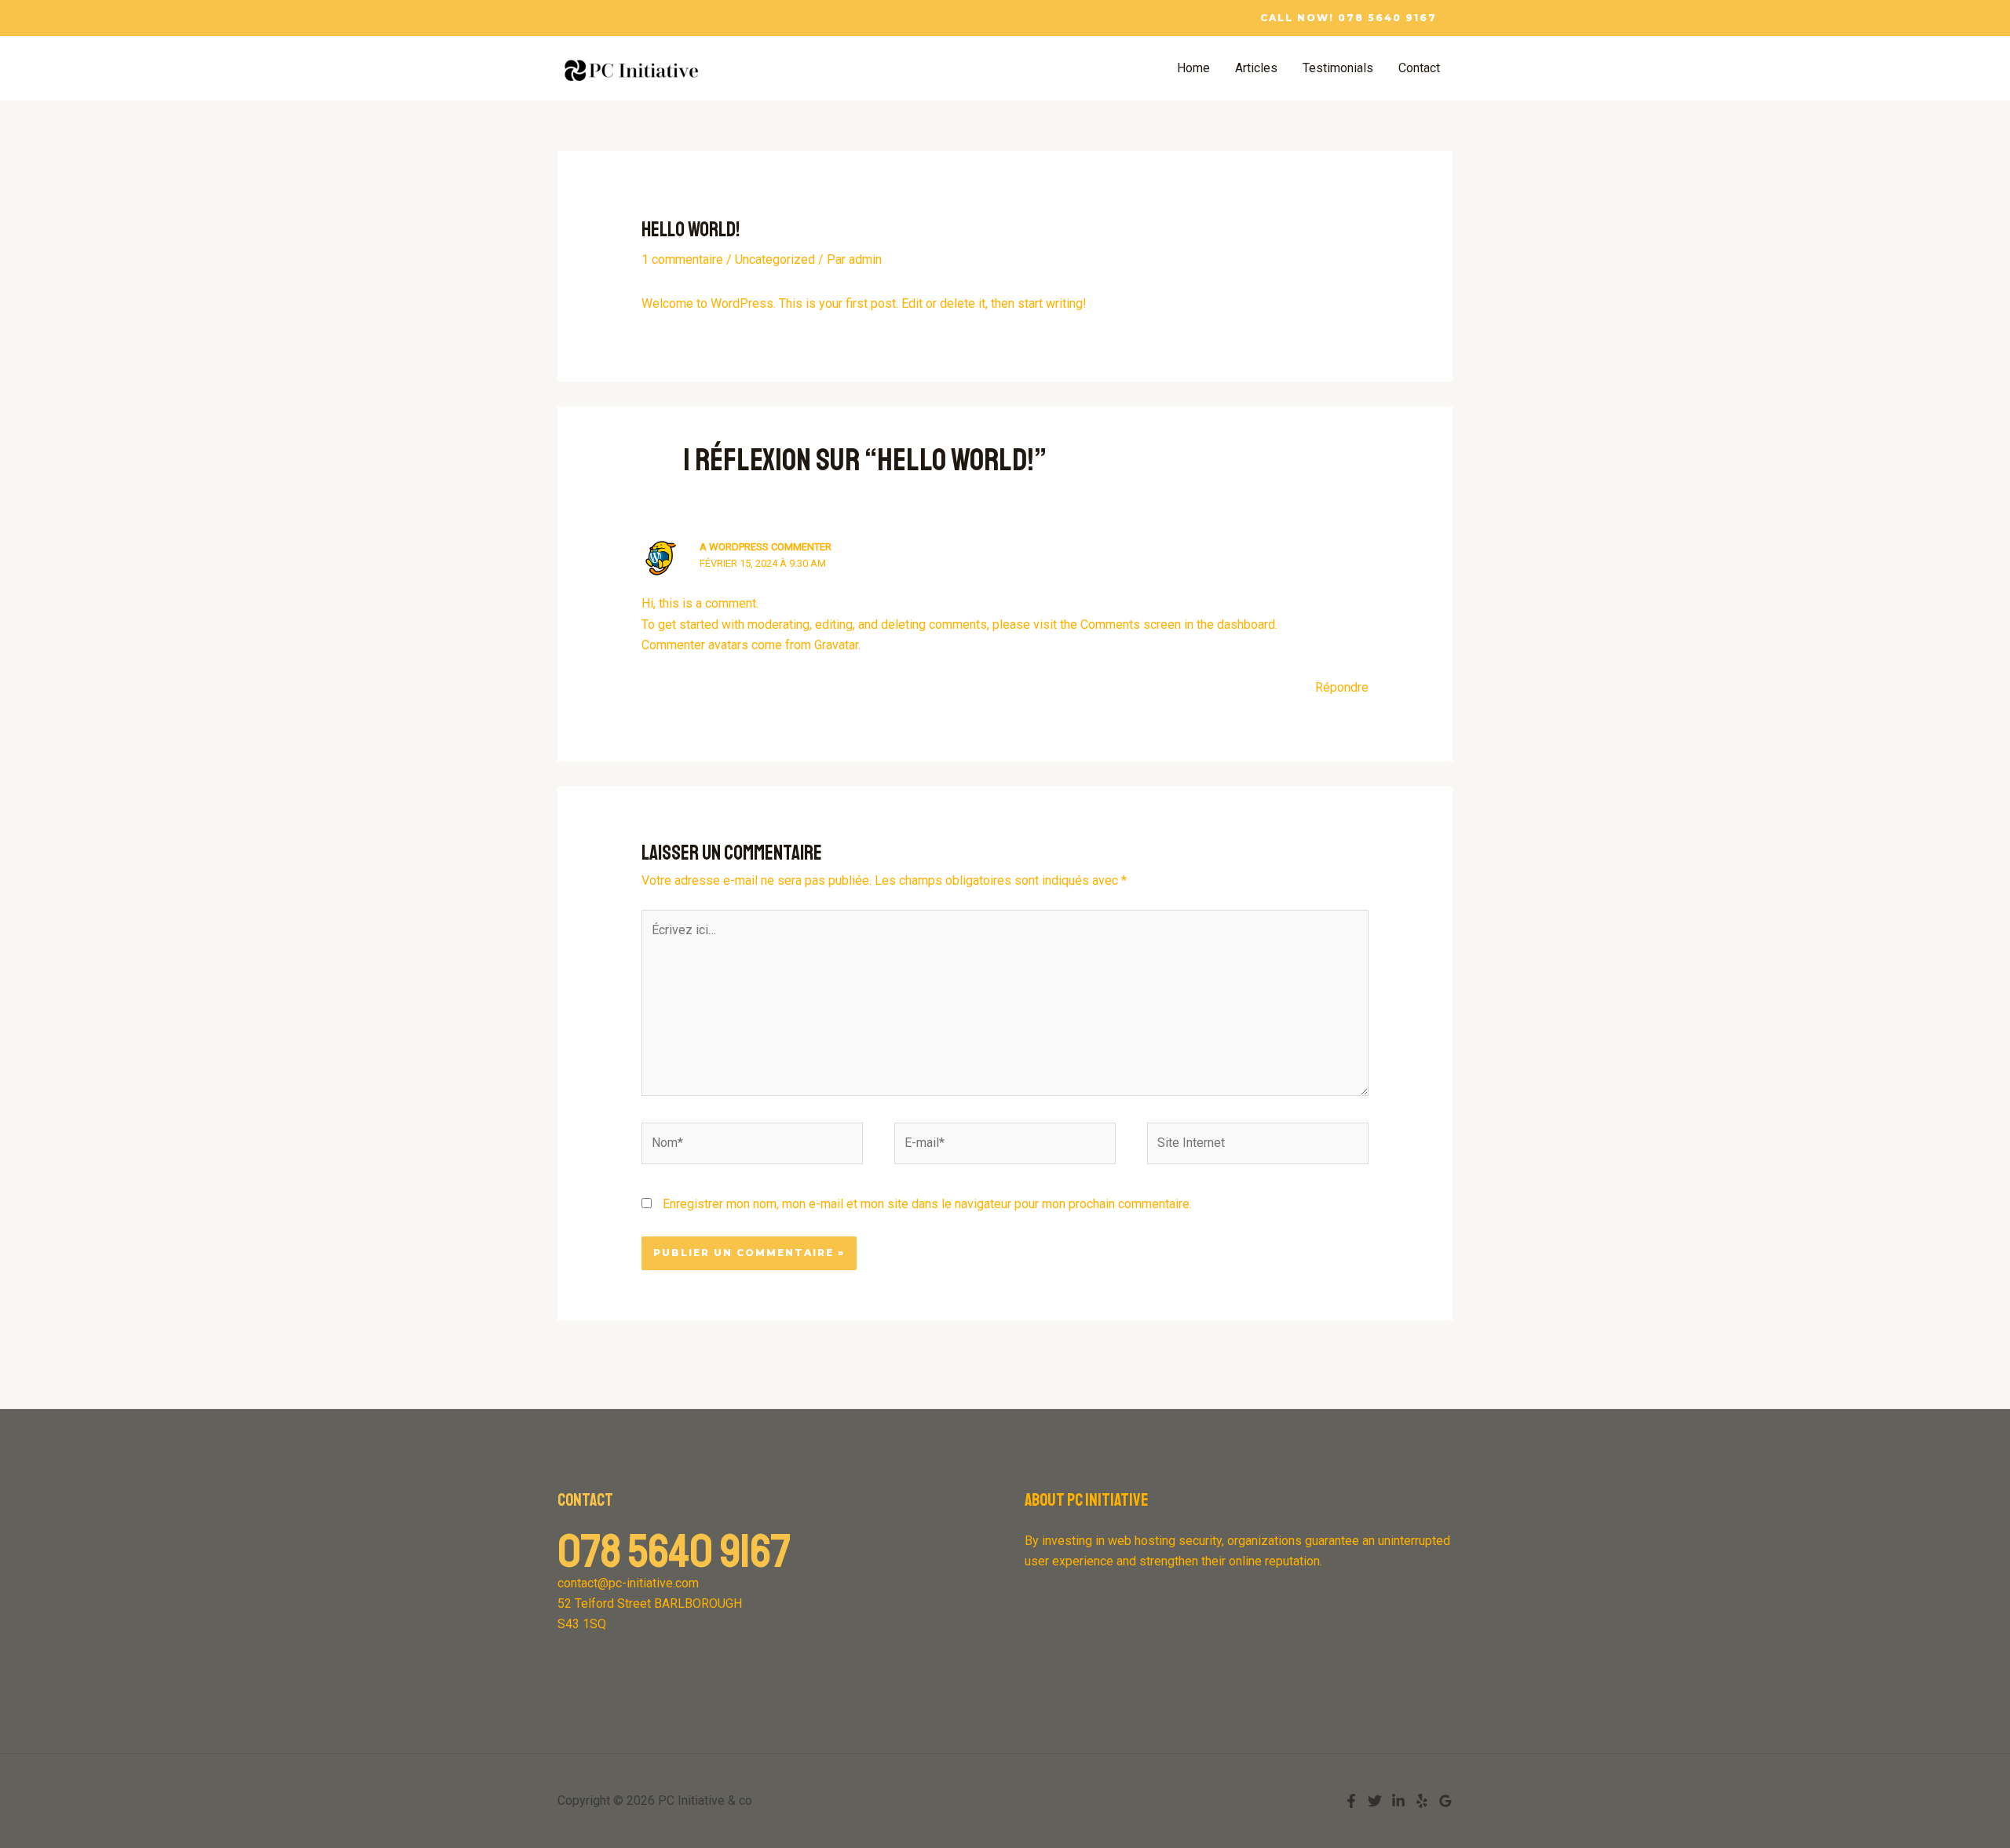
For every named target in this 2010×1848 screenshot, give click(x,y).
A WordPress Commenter (766, 547)
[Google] (1445, 1801)
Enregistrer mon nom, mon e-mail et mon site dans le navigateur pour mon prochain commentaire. (927, 1204)
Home (1193, 68)
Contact (1419, 68)
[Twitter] (1375, 1801)
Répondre (1342, 687)
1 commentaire (682, 259)
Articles (1256, 68)
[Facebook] (1351, 1801)
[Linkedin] (1398, 1801)
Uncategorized (775, 259)
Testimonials (1338, 68)
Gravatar (836, 645)
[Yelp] (1422, 1801)
